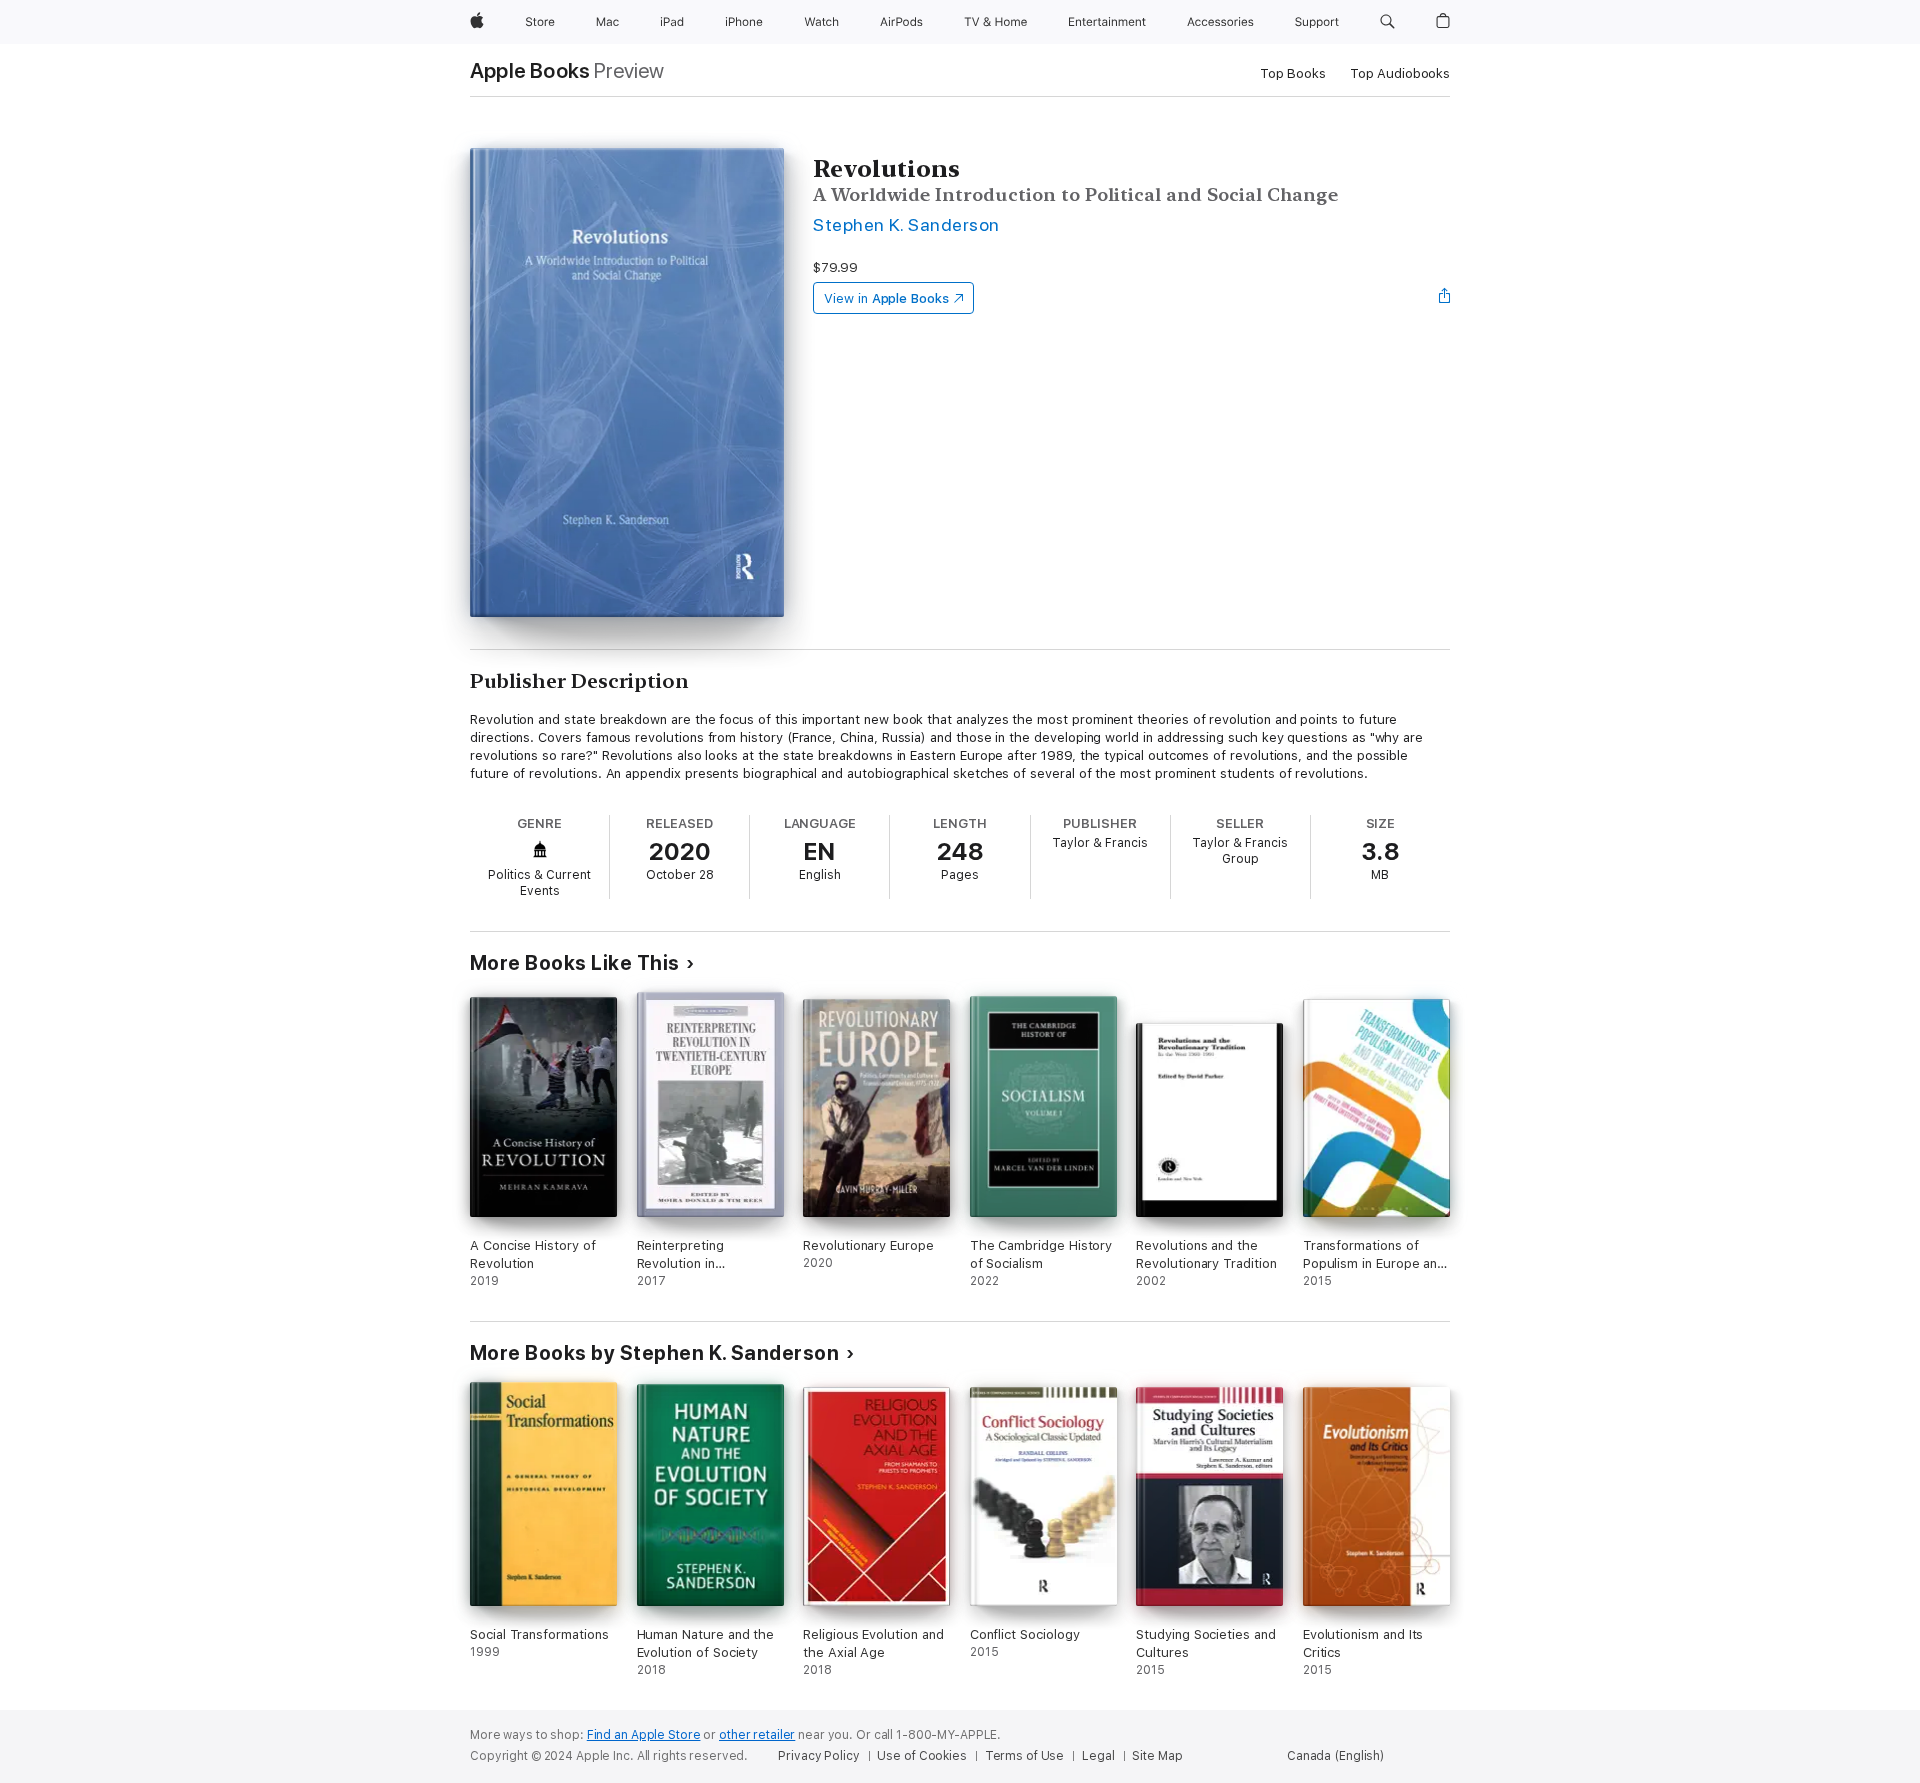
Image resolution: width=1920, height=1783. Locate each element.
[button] (1387, 22)
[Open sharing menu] (1445, 298)
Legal (1098, 1756)
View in (886, 298)
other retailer (757, 1735)
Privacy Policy (818, 1756)
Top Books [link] (1293, 73)
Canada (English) (1335, 1756)
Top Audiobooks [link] (1400, 73)
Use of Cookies (921, 1756)
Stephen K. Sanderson (906, 224)
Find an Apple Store (644, 1735)
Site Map (1157, 1756)
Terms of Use (1025, 1756)
